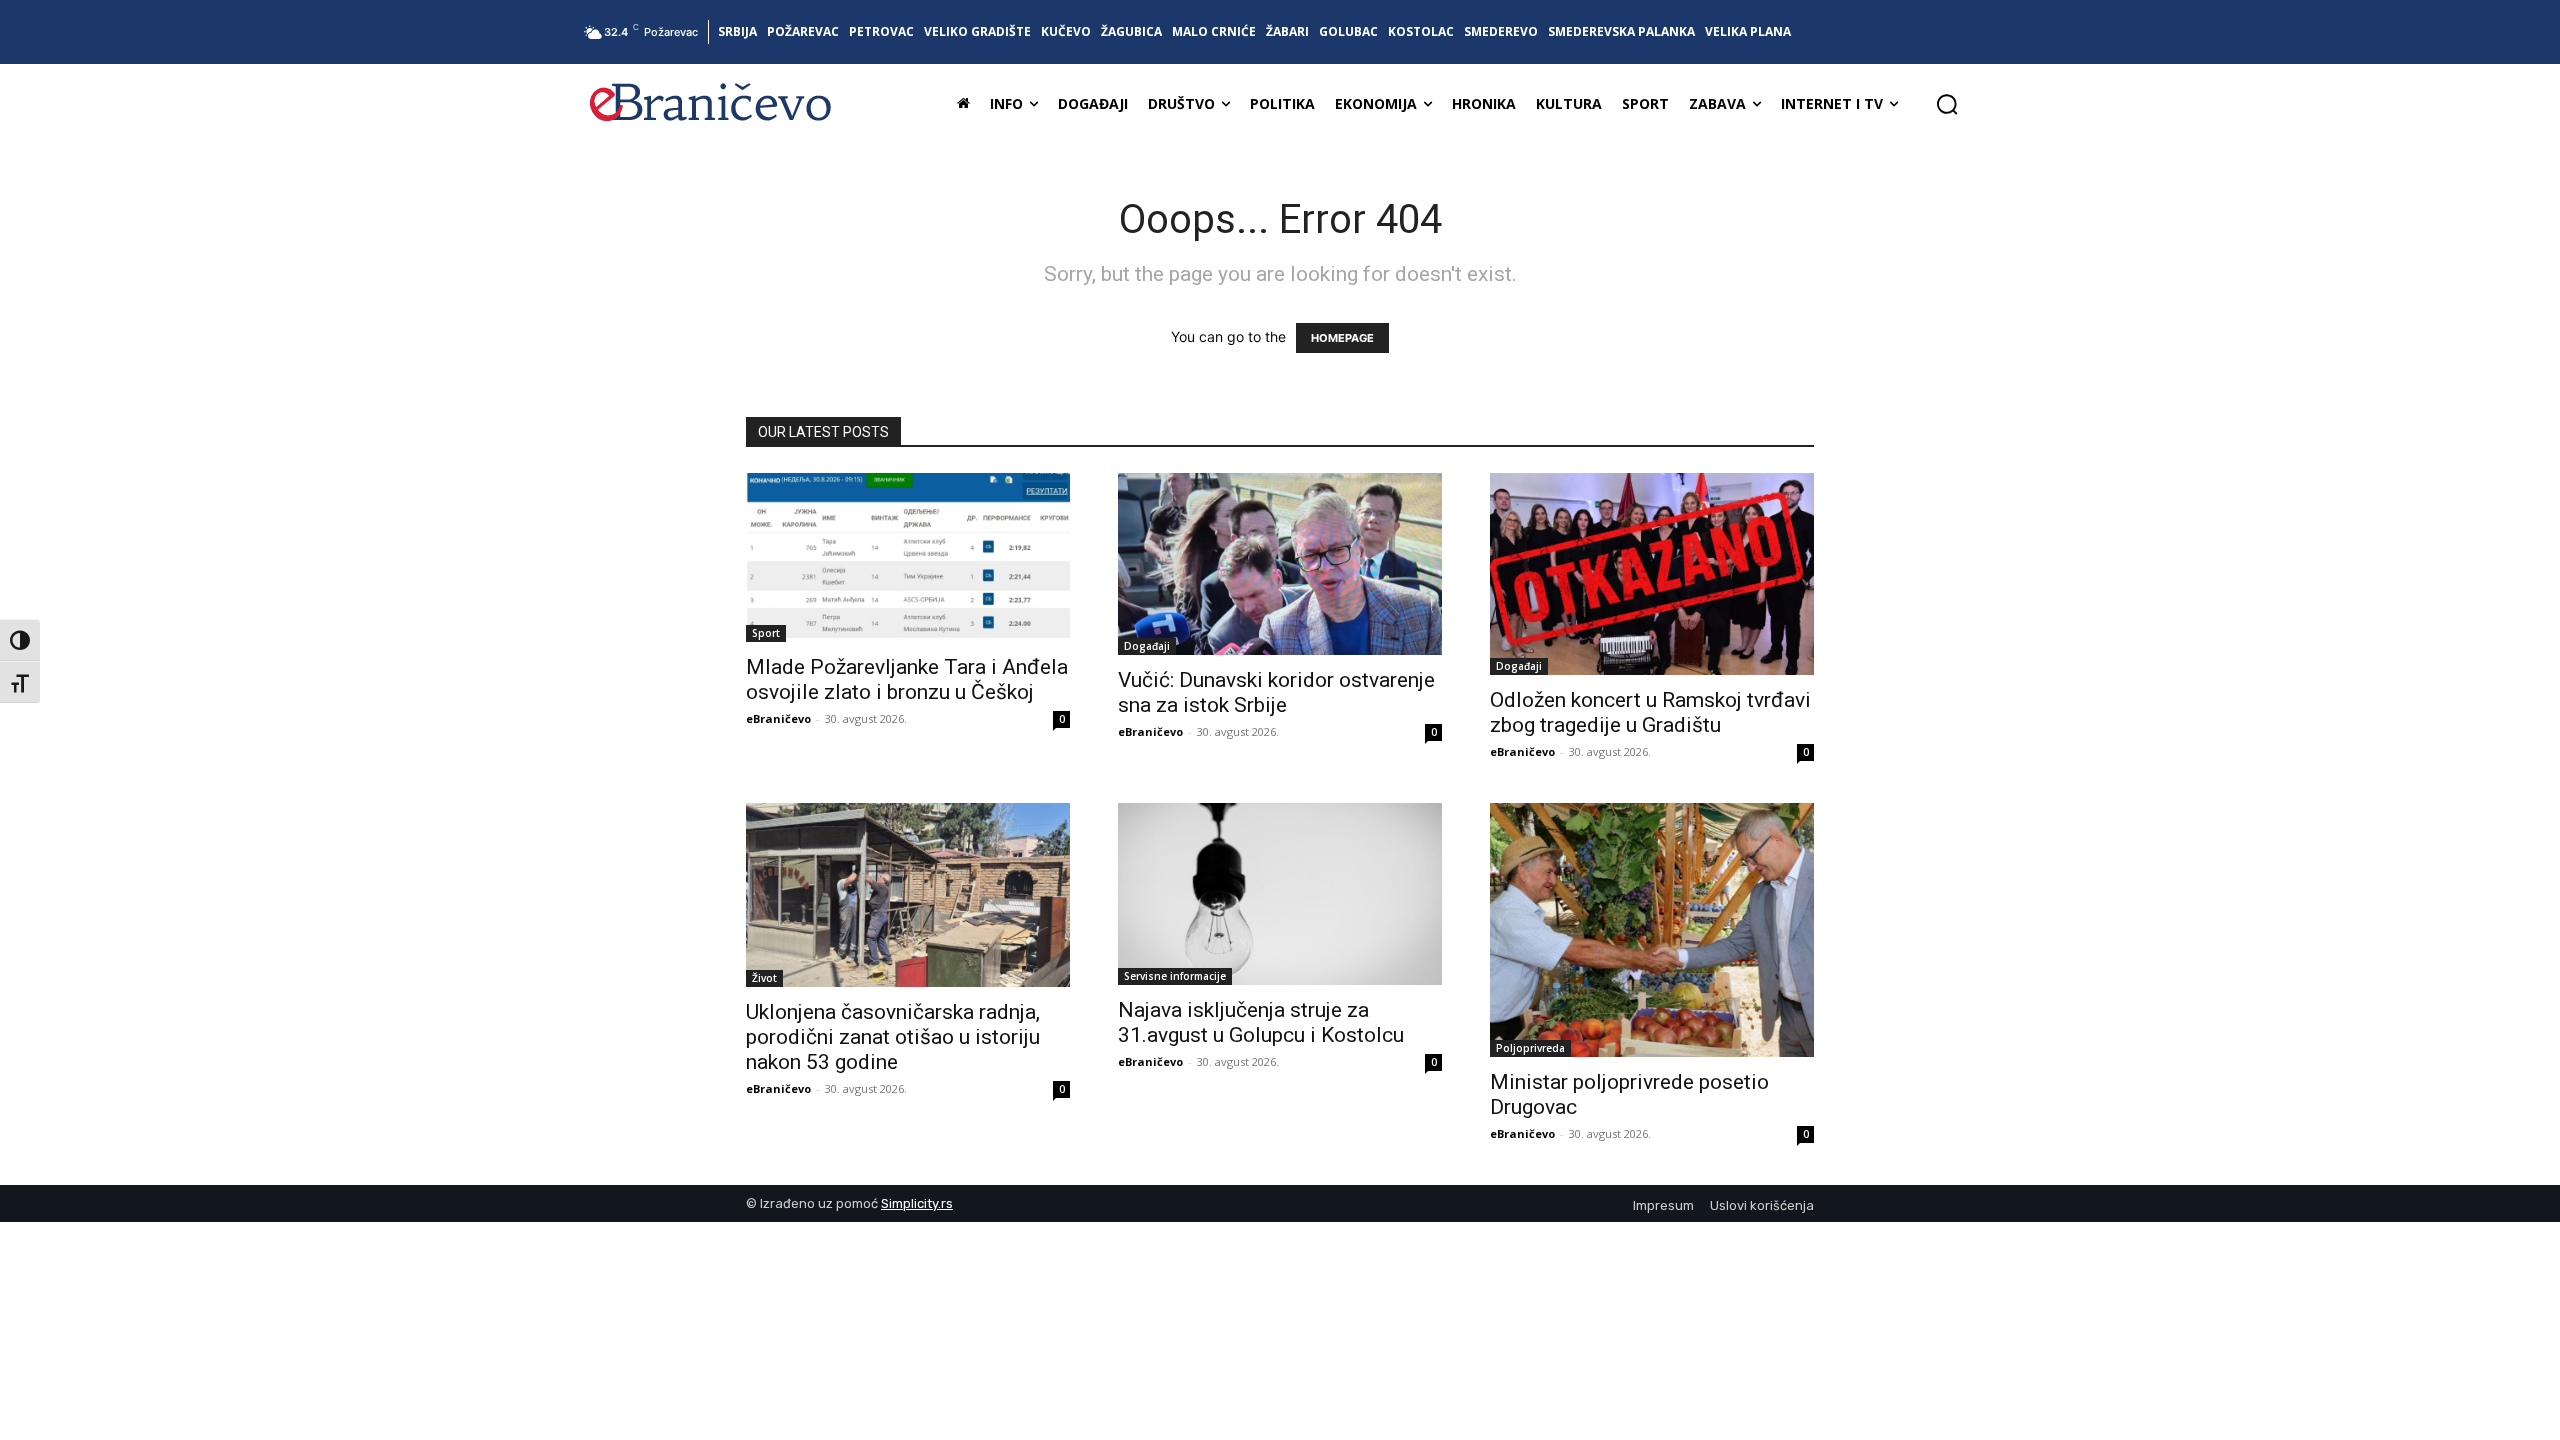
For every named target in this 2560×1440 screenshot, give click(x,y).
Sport (766, 633)
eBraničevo (778, 718)
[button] (1947, 104)
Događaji (1147, 646)
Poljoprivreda (1530, 1048)
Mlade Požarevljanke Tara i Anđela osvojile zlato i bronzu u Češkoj (907, 679)
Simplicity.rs (917, 1203)
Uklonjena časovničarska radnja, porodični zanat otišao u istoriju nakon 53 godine (893, 1037)
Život (764, 978)
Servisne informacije (1175, 976)
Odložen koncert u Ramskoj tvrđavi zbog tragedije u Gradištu (1650, 712)
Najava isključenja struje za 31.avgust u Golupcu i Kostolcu (1261, 1022)
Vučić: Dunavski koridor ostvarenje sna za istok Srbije (1276, 692)
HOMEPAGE (1342, 338)
